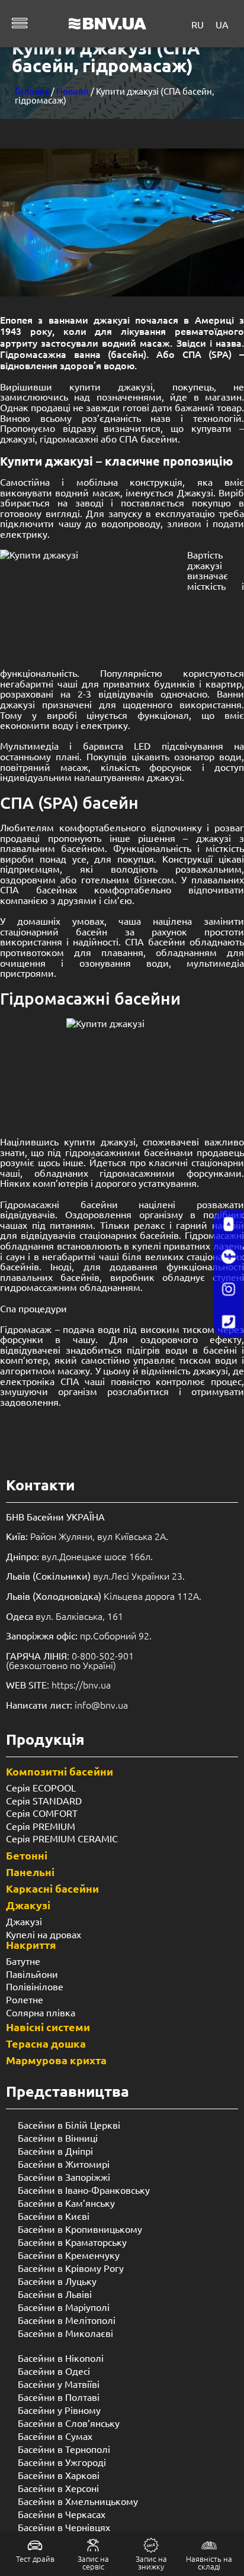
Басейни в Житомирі (64, 2164)
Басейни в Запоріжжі (64, 2177)
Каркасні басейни (52, 1888)
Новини (73, 91)
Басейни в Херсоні (58, 2488)
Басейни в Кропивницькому (80, 2229)
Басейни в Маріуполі (64, 2307)
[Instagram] (229, 1290)
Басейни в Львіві (55, 2294)
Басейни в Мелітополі (67, 2320)
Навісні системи (48, 2027)
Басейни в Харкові (59, 2475)
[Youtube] (229, 1225)
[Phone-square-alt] (229, 1322)
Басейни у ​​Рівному (59, 2410)
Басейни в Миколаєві (65, 2333)
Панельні (30, 1872)
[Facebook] (229, 1257)
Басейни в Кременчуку (69, 2255)
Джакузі (28, 1905)
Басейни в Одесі (54, 2371)
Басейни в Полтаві (59, 2397)
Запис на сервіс (93, 2562)
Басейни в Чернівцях (64, 2527)
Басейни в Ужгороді (62, 2462)
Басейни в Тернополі (64, 2449)
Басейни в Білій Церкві (69, 2125)
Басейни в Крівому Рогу (71, 2268)
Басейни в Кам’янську (66, 2203)
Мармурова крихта (56, 2060)
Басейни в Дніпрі (55, 2151)
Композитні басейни (60, 1771)
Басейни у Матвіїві (59, 2384)
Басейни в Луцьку (57, 2281)
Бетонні (27, 1855)
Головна (32, 91)
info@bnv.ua (101, 1705)
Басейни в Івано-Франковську (84, 2190)
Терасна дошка (46, 2043)
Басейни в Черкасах (62, 2514)
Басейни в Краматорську (72, 2242)
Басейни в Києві (54, 2216)
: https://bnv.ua (58, 1684)
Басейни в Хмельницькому (78, 2501)
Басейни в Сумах (55, 2436)
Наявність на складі (209, 2562)
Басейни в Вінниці (58, 2138)
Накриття (31, 1944)
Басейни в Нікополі (61, 2358)
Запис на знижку (151, 2562)
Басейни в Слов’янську (69, 2423)
